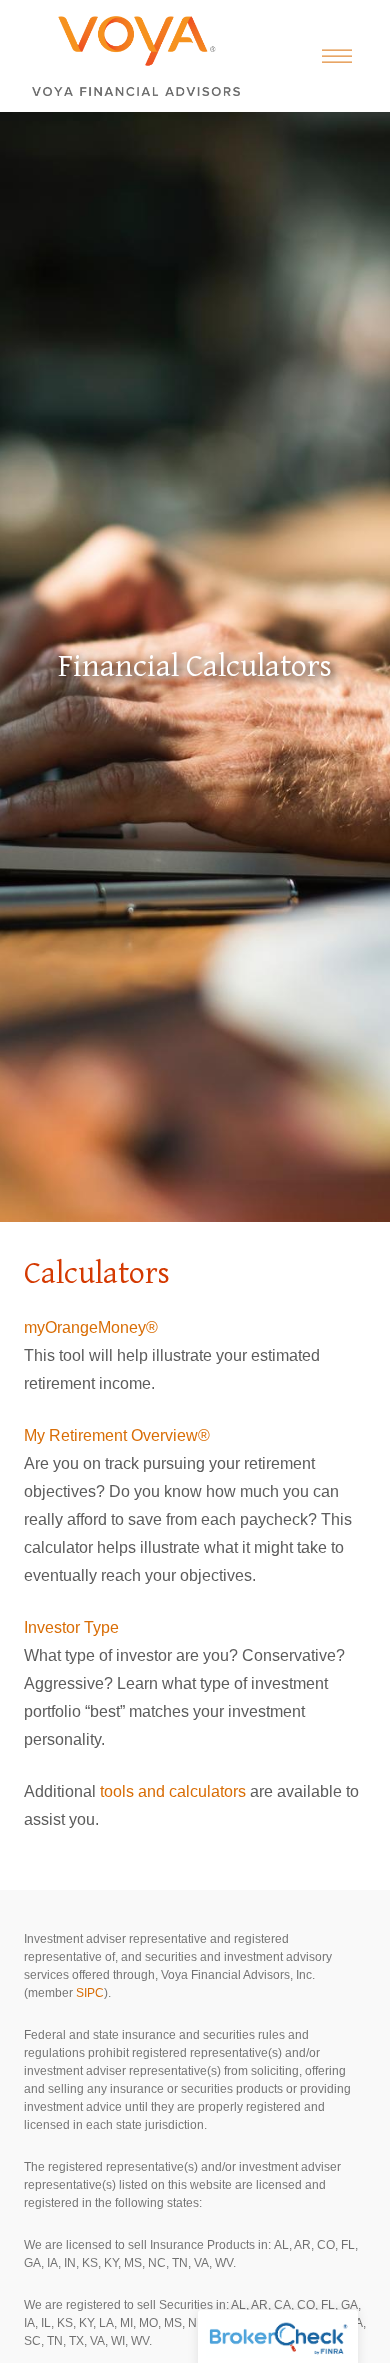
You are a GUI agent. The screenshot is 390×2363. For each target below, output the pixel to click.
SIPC (90, 1993)
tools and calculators (173, 1791)
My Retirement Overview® (117, 1435)
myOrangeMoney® (91, 1327)
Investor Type (71, 1627)
